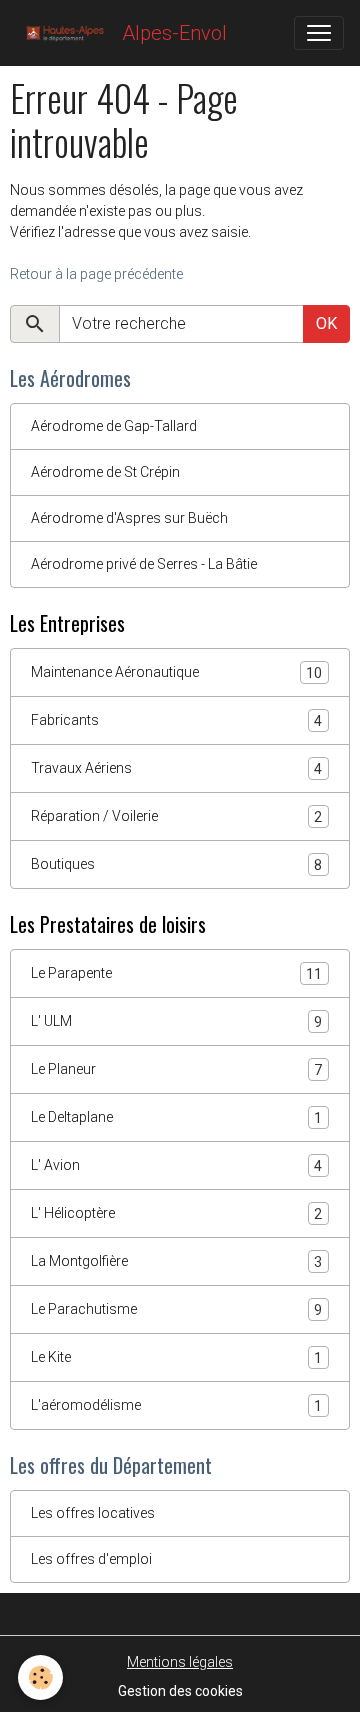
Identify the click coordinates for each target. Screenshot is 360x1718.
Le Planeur (176, 1069)
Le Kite (176, 1357)
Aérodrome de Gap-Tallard (114, 426)
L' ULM (176, 1021)
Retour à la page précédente (96, 274)
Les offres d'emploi (91, 1559)
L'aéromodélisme (176, 1405)
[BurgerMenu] (319, 33)
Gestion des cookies (180, 1691)
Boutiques (176, 864)
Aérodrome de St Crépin (105, 472)
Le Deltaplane (176, 1117)
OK (326, 323)
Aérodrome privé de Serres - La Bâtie (144, 564)
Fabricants (176, 720)
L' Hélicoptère (176, 1213)
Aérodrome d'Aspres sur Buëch (129, 518)
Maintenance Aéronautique (176, 672)
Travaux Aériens (176, 768)
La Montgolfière (176, 1261)
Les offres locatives (93, 1513)
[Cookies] (40, 1677)
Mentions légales (180, 1662)
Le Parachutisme (176, 1309)
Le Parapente (176, 973)
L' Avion (176, 1165)
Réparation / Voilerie (176, 816)
